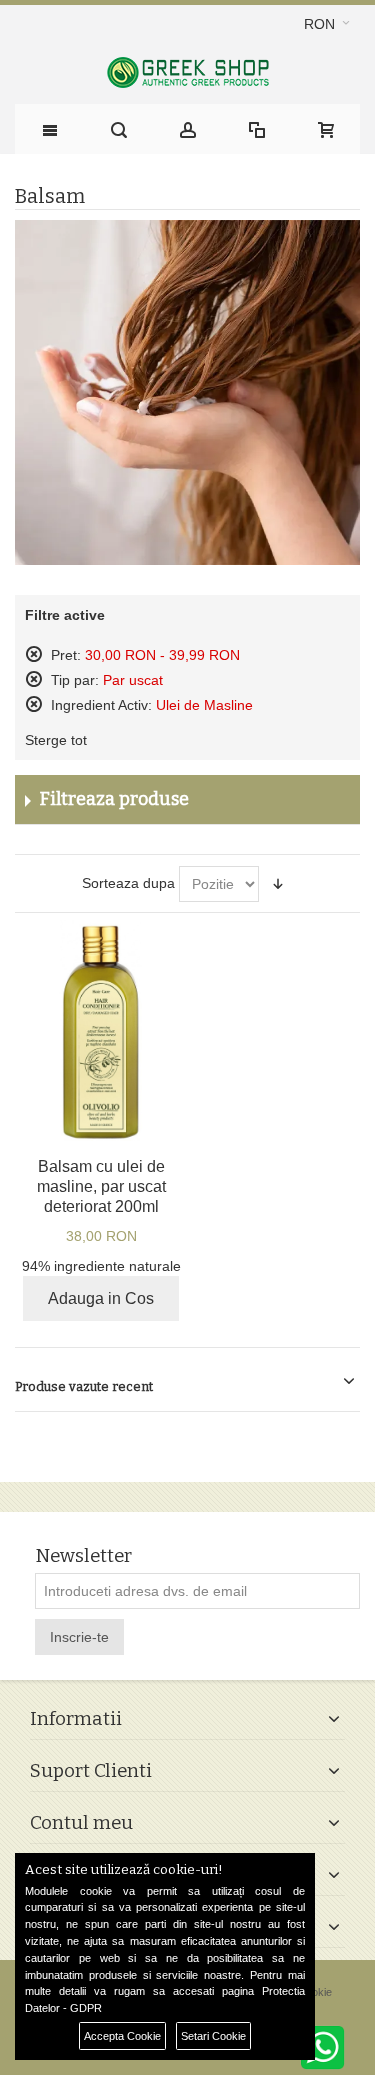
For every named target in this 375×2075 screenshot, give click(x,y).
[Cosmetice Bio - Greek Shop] (187, 72)
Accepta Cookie (122, 2036)
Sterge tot (56, 740)
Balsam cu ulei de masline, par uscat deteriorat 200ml (101, 1186)
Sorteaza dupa (128, 883)
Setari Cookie (213, 2036)
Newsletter (83, 1556)
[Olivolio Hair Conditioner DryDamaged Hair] (101, 1030)
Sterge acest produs (34, 654)
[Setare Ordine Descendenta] (278, 884)
